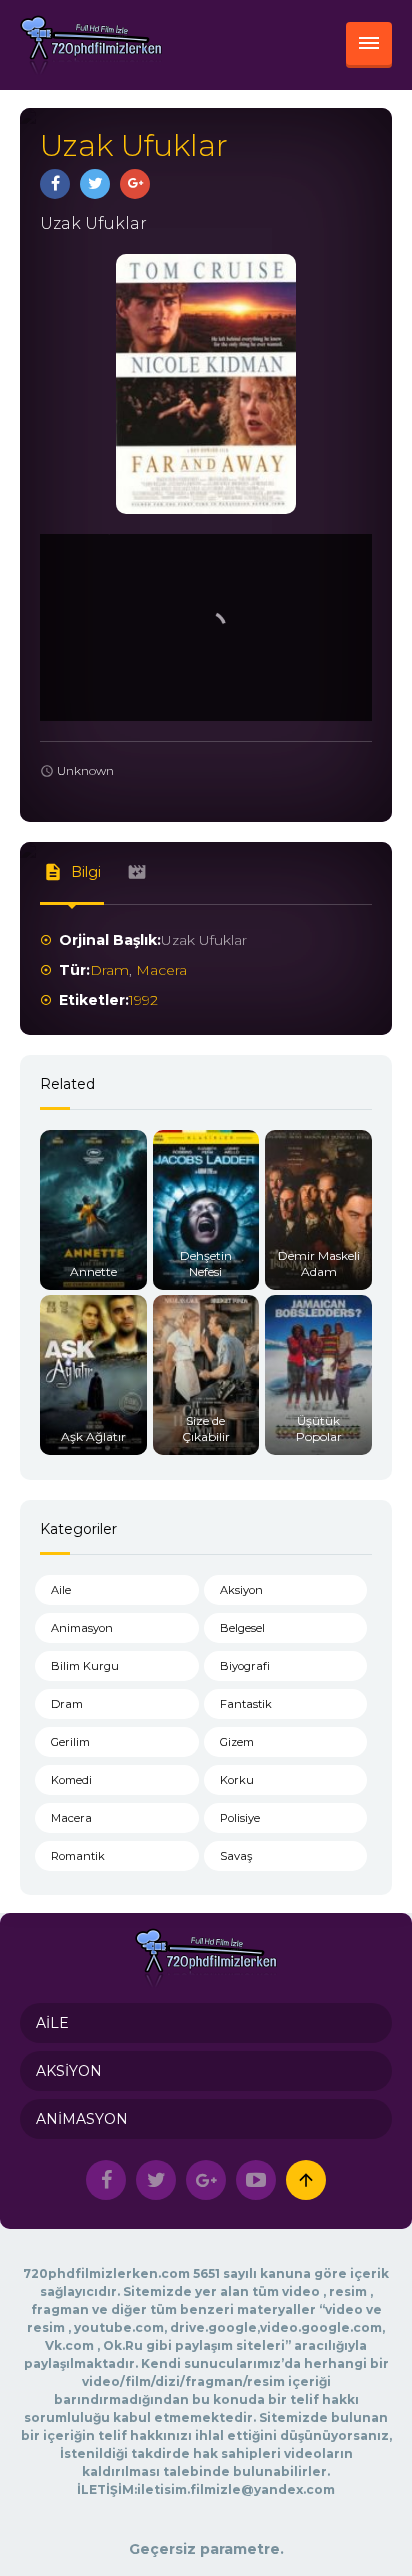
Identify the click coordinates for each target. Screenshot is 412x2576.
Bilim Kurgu (85, 1666)
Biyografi (245, 1666)
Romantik (78, 1856)
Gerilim (70, 1742)
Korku (237, 1780)
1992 (143, 1000)
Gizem (237, 1742)
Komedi (71, 1780)
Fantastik (246, 1704)
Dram (109, 970)
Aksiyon (241, 1590)
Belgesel (242, 1628)
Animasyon (82, 1628)
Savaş (236, 1856)
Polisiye (240, 1818)
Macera (161, 970)
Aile (61, 1590)
